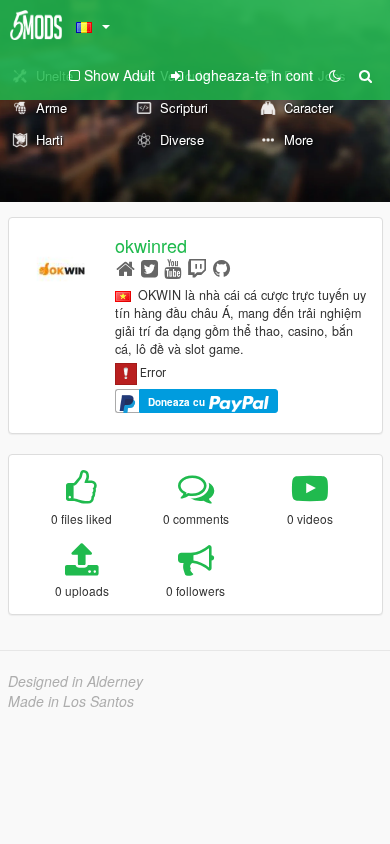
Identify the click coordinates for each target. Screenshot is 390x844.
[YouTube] (172, 267)
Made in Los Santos (71, 701)
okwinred (151, 245)
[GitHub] (221, 267)
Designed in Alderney (75, 681)
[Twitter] (149, 267)
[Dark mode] (335, 75)
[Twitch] (197, 267)
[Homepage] (125, 267)
